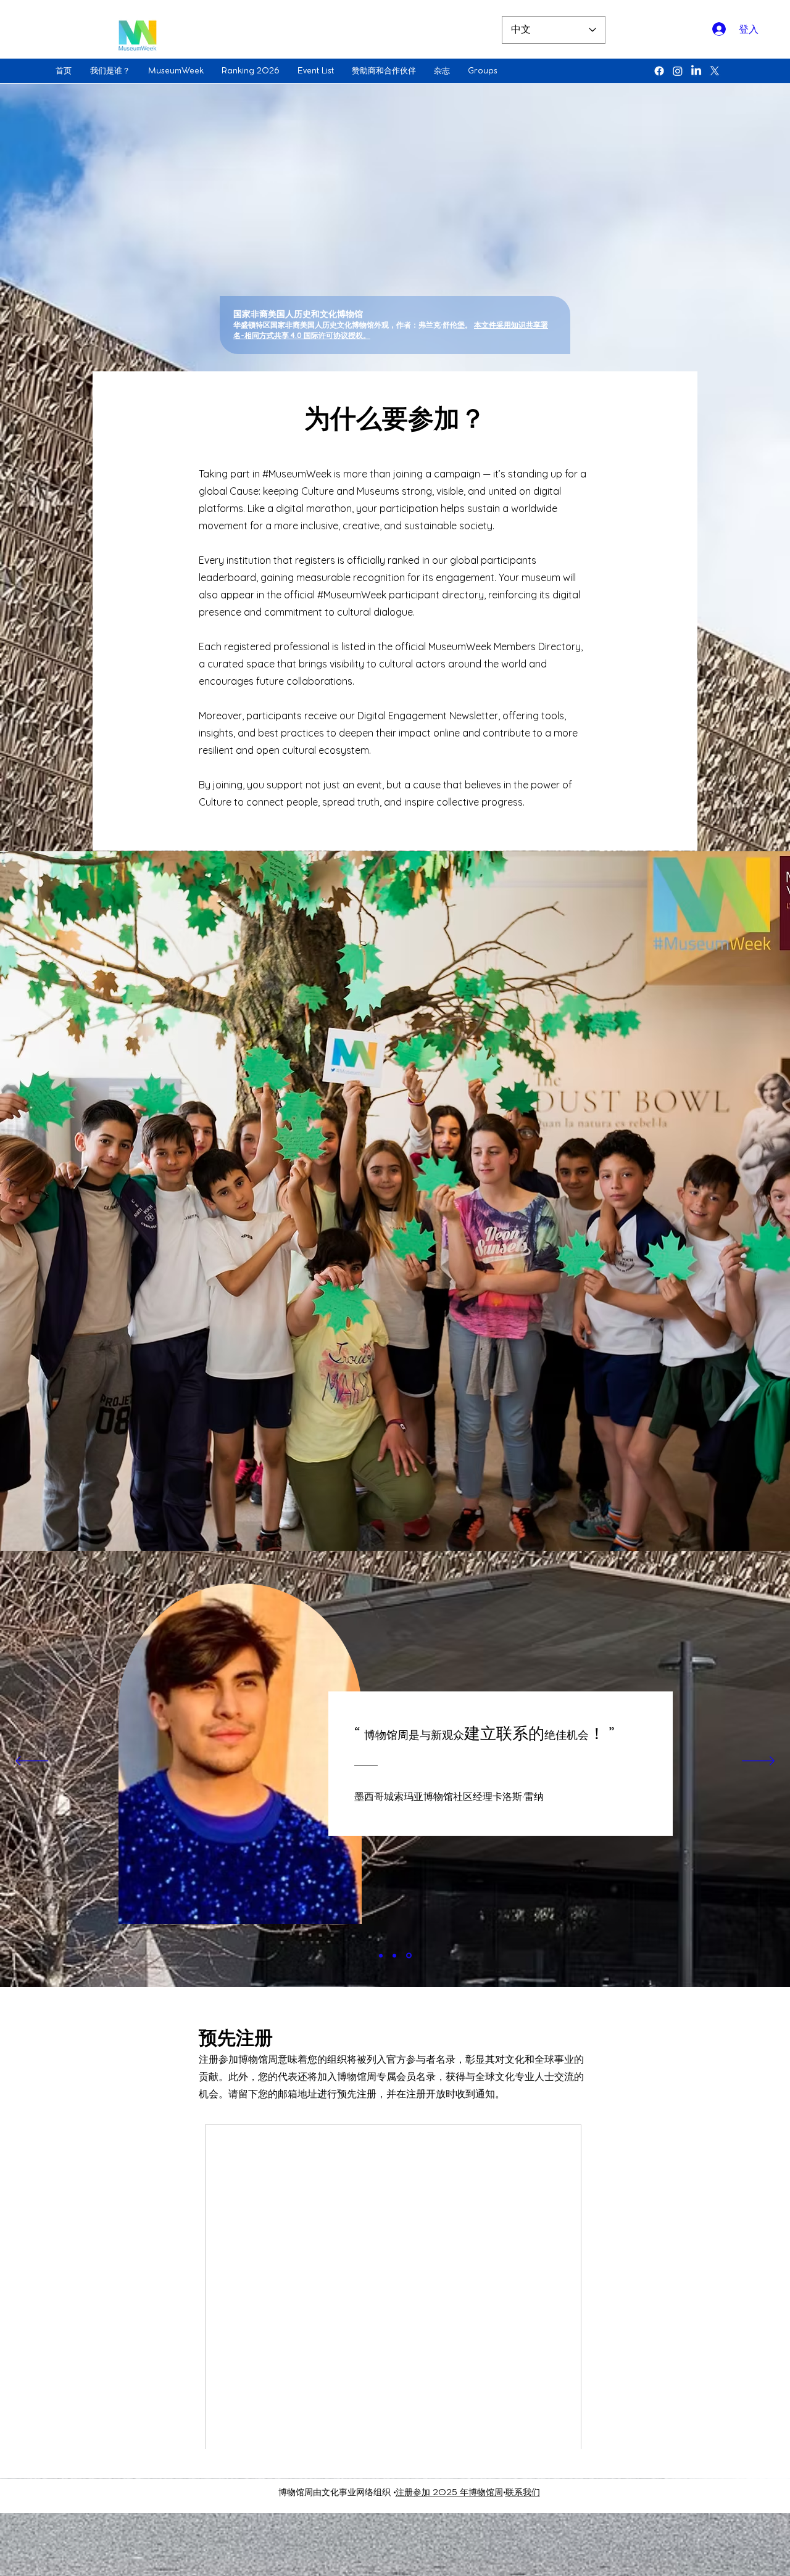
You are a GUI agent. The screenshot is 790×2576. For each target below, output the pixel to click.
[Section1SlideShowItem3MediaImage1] (410, 1955)
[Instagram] (678, 71)
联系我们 (523, 2493)
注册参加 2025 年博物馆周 (449, 2493)
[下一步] (758, 1762)
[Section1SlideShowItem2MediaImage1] (396, 1955)
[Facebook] (659, 71)
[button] (113, 71)
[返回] (32, 1762)
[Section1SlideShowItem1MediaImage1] (382, 1956)
